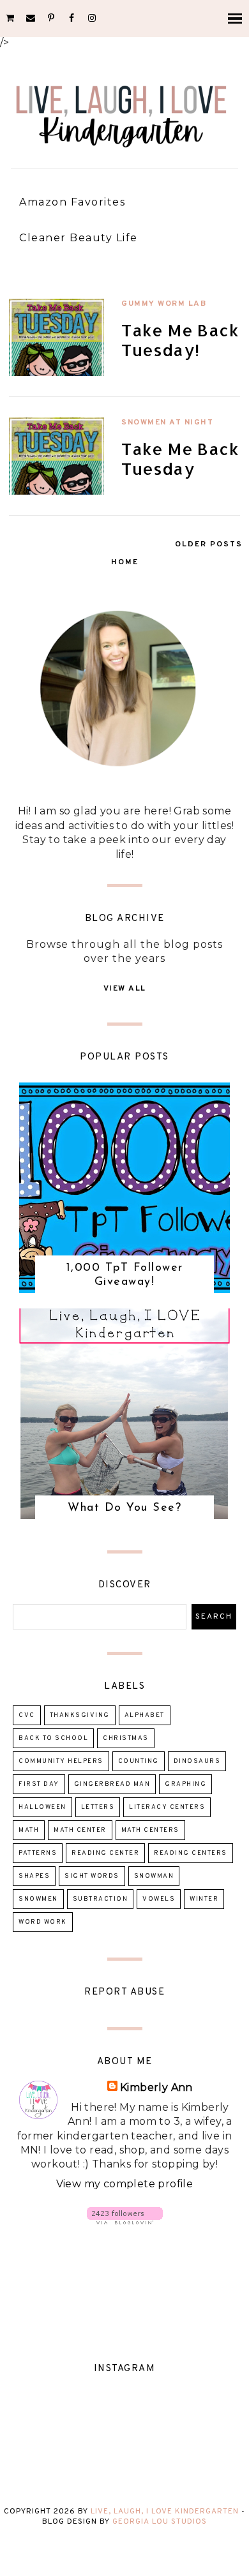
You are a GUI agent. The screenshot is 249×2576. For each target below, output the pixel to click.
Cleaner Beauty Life (79, 238)
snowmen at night (167, 423)
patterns (38, 1853)
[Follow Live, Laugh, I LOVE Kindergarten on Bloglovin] (125, 2221)
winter (204, 1899)
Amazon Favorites (72, 202)
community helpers (61, 1761)
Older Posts (209, 544)
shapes (34, 1876)
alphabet (145, 1715)
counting (139, 1761)
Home (125, 562)
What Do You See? (124, 1508)
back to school (53, 1738)
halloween (42, 1807)
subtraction (101, 1899)
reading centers (191, 1853)
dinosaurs (197, 1761)
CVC (27, 1715)
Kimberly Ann (156, 2087)
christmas (126, 1738)
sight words (92, 1876)
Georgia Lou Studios (160, 2522)
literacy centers (167, 1807)
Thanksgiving (80, 1715)
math (29, 1830)
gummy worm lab (164, 304)
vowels (159, 1899)
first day (39, 1784)
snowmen (38, 1899)
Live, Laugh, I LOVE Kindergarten (165, 2512)
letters (98, 1807)
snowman (154, 1876)
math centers (150, 1830)
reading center (105, 1853)
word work (43, 1922)
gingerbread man (112, 1784)
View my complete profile (125, 2184)
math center (80, 1830)
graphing (185, 1784)
